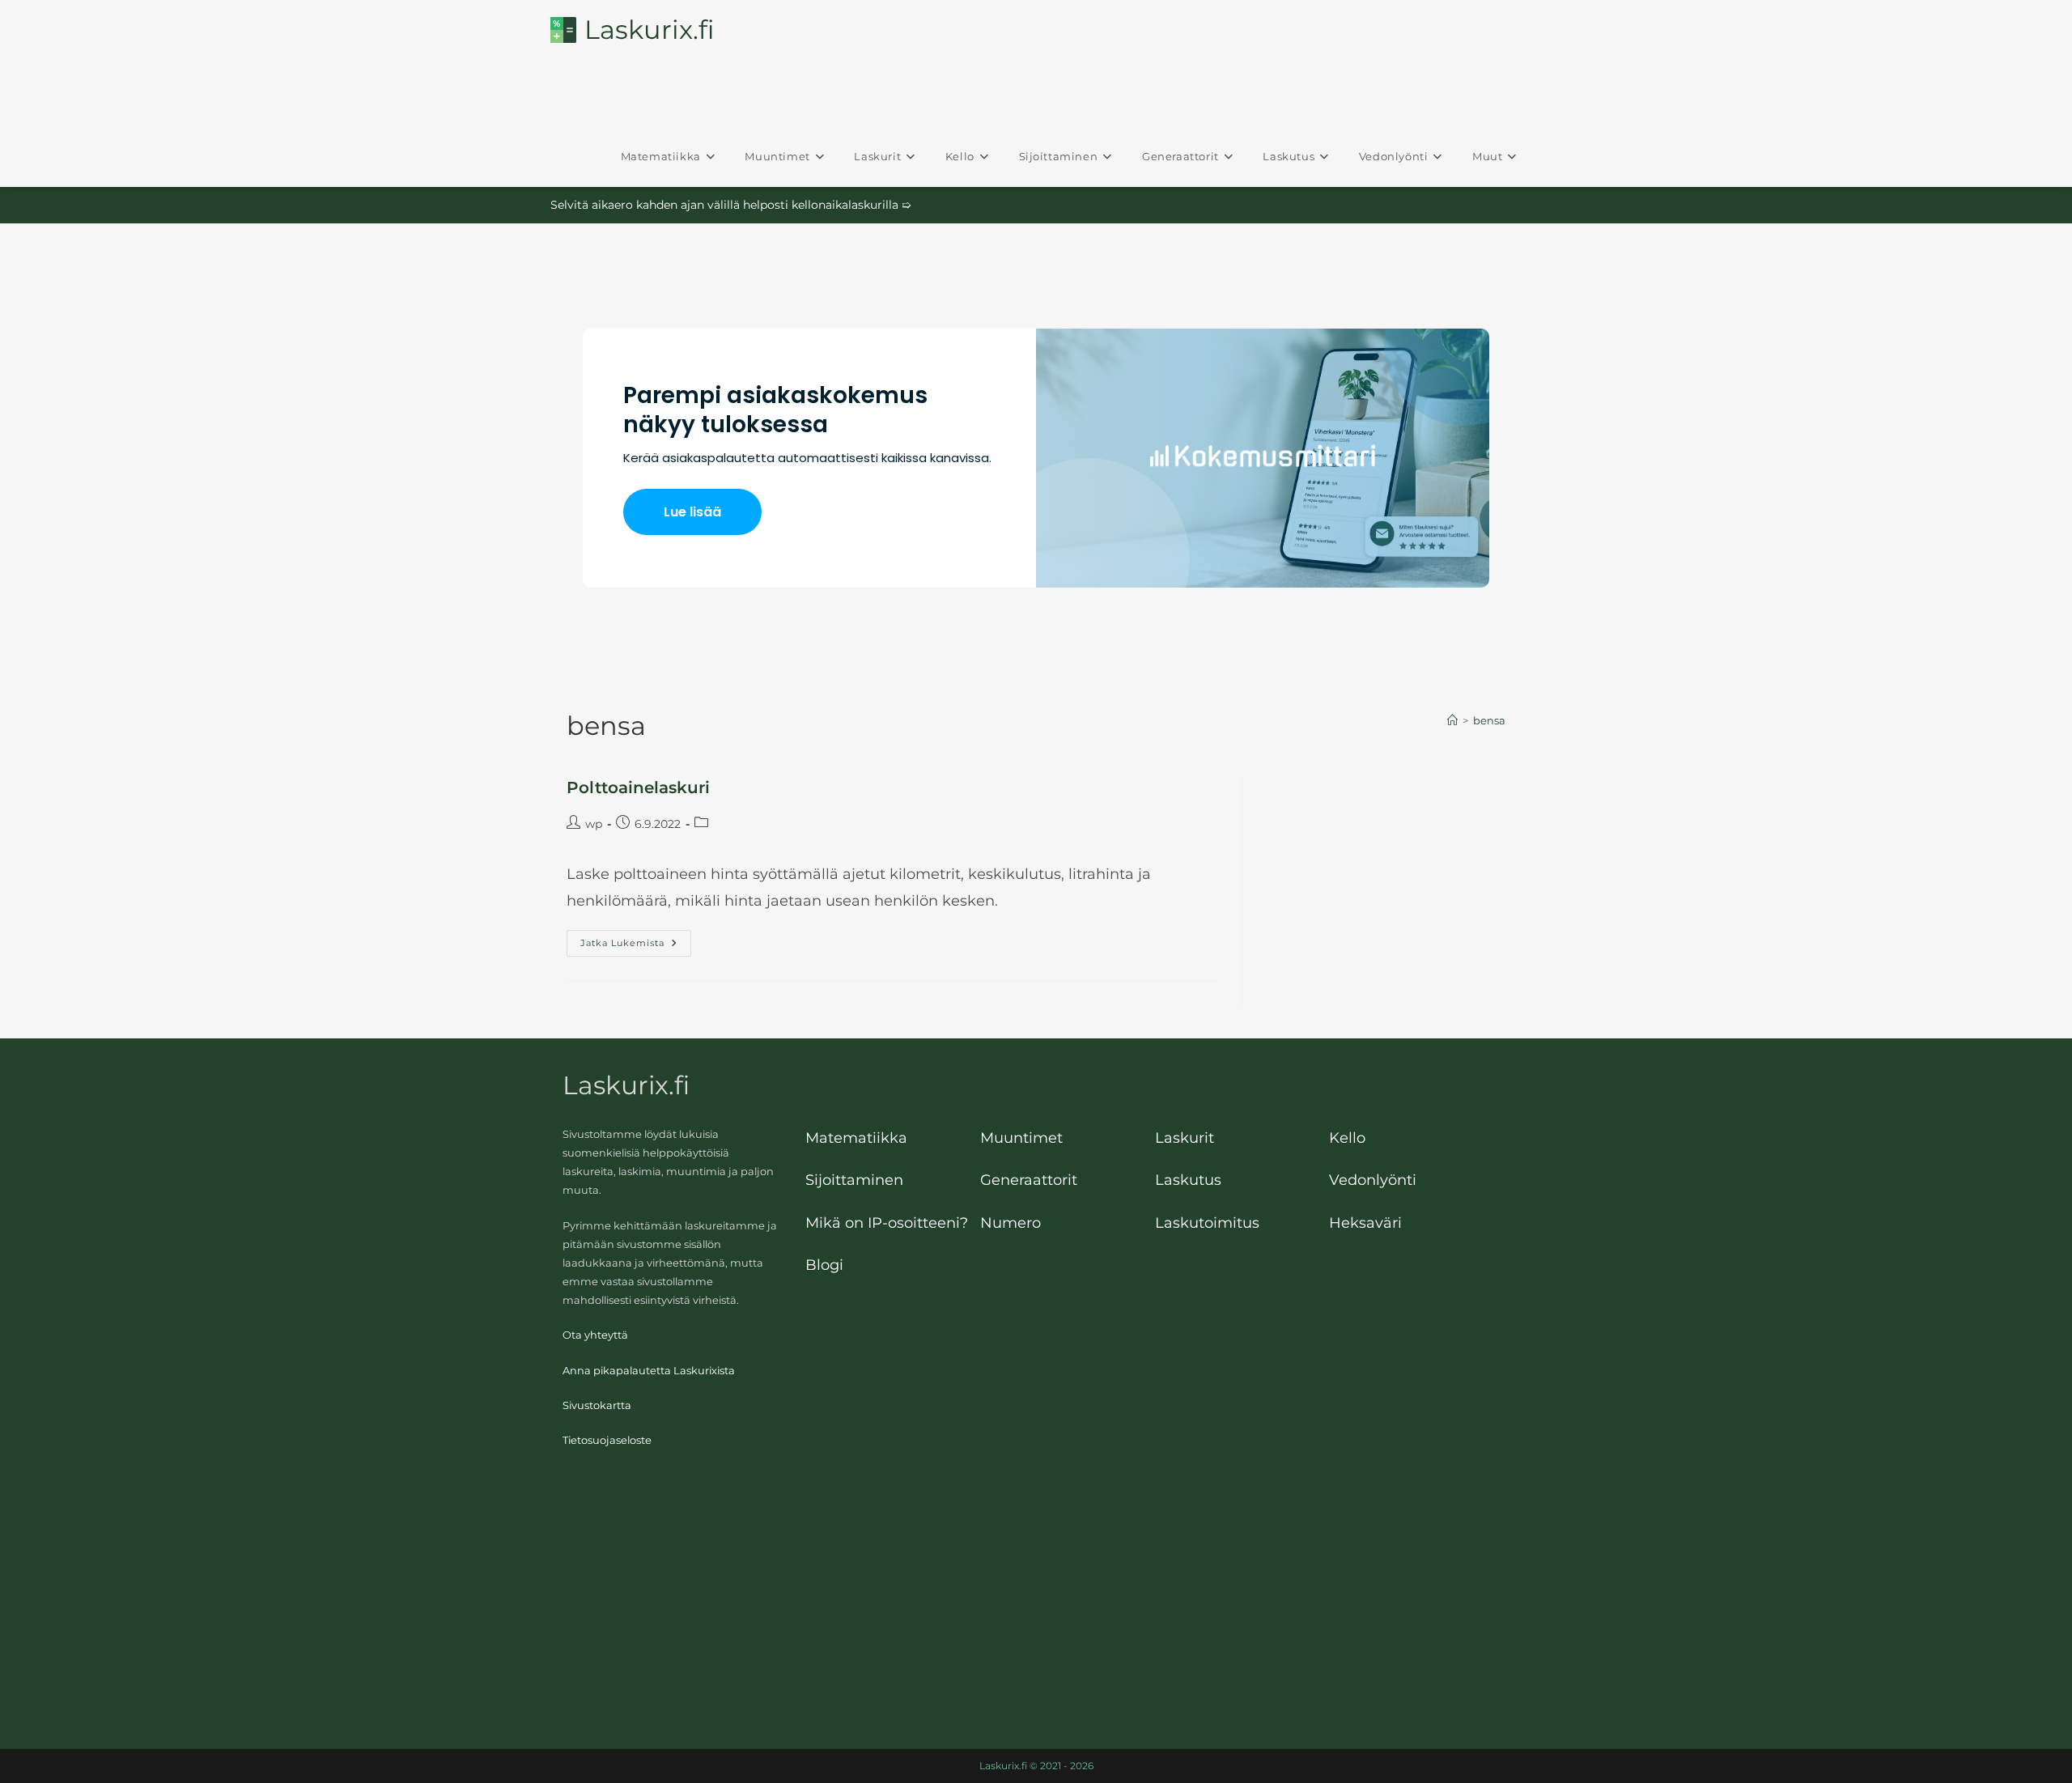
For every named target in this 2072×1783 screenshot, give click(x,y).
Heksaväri (1365, 1223)
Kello (1347, 1138)
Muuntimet (1021, 1138)
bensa (1489, 720)
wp (594, 824)
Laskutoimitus (1207, 1223)
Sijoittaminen (854, 1180)
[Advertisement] (1036, 1595)
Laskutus (1188, 1180)
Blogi (824, 1265)
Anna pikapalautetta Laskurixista (649, 1371)
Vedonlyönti (1373, 1180)
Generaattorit (1029, 1180)
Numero (1011, 1223)
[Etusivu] (1452, 720)
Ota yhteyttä (595, 1335)
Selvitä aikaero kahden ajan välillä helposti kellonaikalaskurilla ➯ (731, 205)
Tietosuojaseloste (607, 1440)
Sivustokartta (597, 1405)
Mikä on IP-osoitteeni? (887, 1223)
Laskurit (1185, 1138)
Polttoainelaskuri (638, 787)
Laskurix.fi (649, 30)
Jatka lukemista (636, 944)
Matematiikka (856, 1138)
